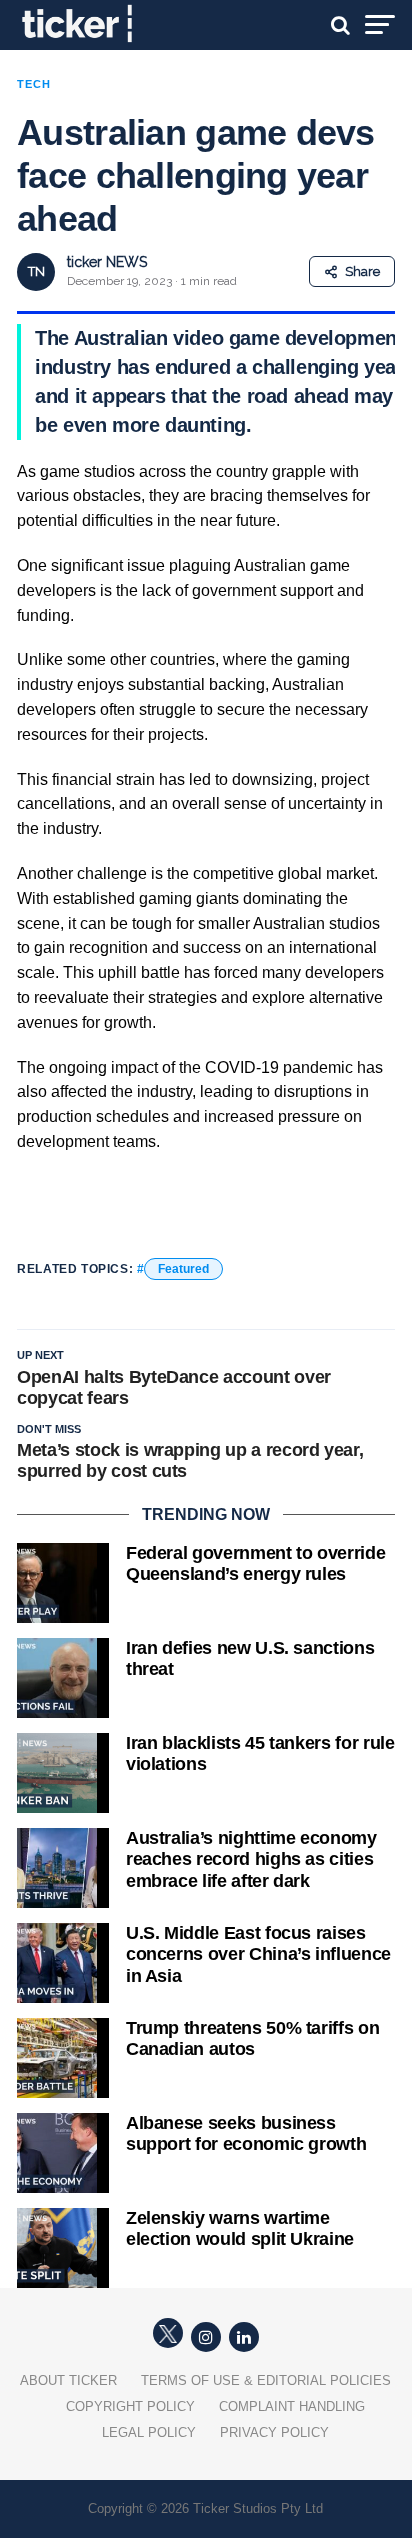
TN (36, 271)
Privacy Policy (274, 2432)
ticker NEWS (107, 262)
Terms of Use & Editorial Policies (266, 2380)
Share (362, 271)
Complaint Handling (292, 2406)
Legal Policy (149, 2432)
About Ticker (68, 2380)
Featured (183, 1269)
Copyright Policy (130, 2406)
